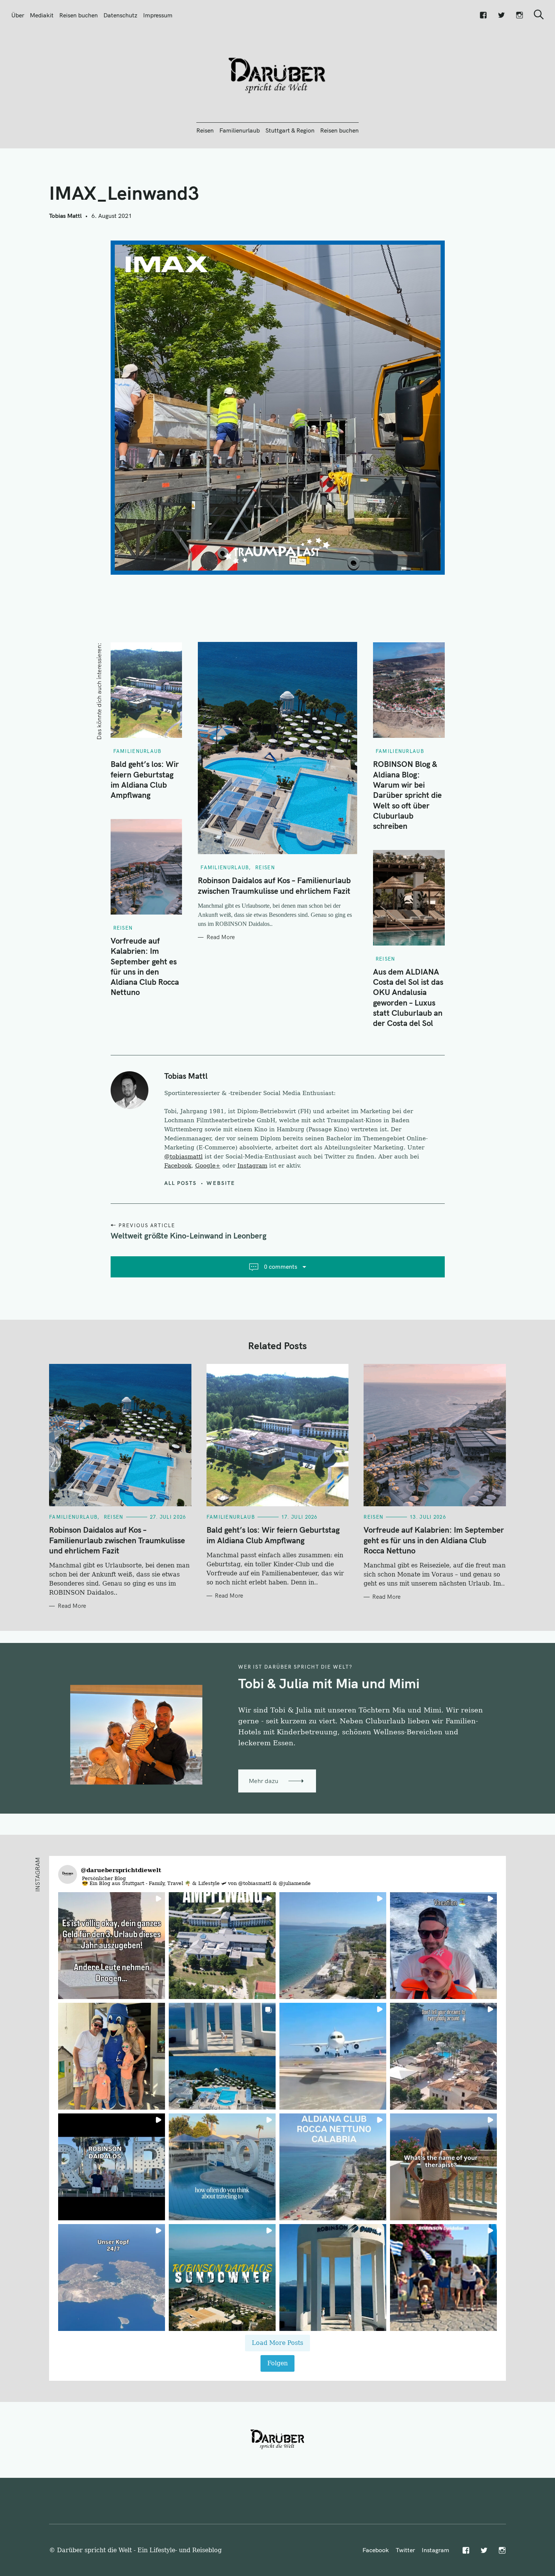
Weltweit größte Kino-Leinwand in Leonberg (189, 1236)
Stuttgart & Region (290, 130)
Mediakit (42, 15)
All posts (181, 1183)
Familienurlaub (240, 130)
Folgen (277, 2363)
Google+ (208, 1166)
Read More (221, 937)
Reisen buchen (79, 15)
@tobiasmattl (183, 1157)
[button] (112, 1946)
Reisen (205, 130)
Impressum (158, 15)
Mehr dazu (264, 1781)
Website (221, 1183)
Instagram (252, 1166)
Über (18, 15)
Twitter (405, 2550)
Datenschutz (120, 15)
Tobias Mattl (65, 216)
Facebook (178, 1166)
